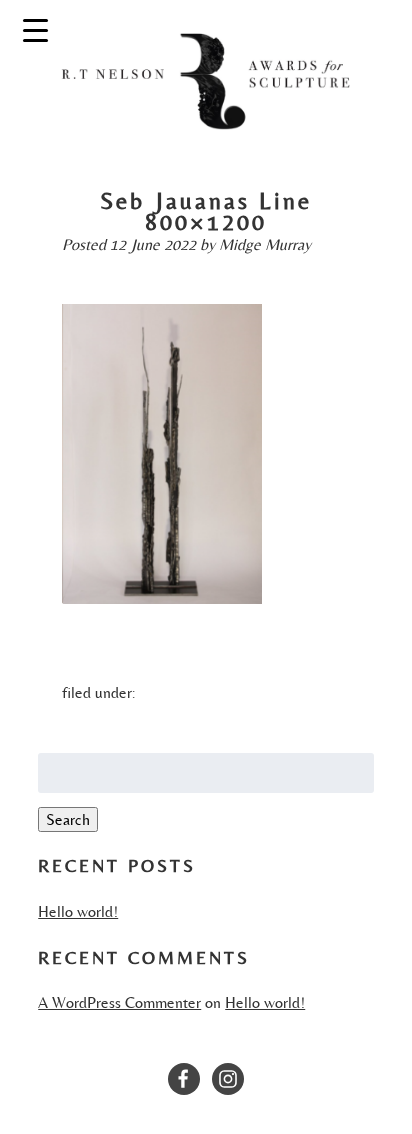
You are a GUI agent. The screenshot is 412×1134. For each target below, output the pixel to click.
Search (68, 819)
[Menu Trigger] (35, 29)
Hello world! (78, 911)
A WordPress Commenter (119, 1002)
